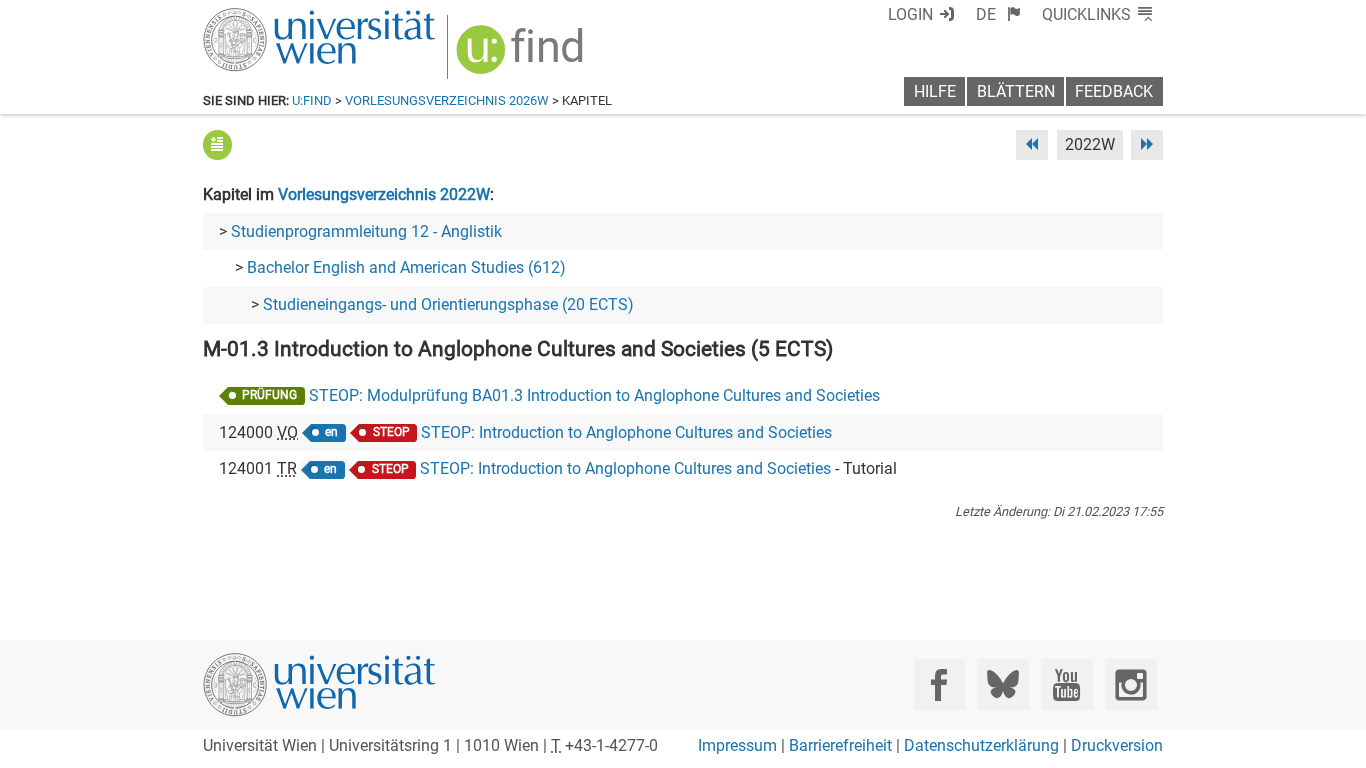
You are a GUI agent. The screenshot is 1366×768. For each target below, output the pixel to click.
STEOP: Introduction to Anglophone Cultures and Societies (626, 432)
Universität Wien (272, 17)
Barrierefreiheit (840, 745)
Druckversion (1117, 745)
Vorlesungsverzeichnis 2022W (384, 194)
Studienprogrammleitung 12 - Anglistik (366, 231)
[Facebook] (939, 684)
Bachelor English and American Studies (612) (406, 267)
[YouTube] (1066, 684)
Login (910, 14)
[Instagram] (1130, 684)
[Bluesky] (1002, 684)
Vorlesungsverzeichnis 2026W (447, 100)
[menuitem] (998, 14)
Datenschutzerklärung (981, 745)
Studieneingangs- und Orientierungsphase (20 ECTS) (448, 304)
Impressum (737, 745)
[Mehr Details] (217, 144)
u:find (312, 100)
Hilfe (935, 91)
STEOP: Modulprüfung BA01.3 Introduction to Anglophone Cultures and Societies (594, 395)
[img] (522, 56)
